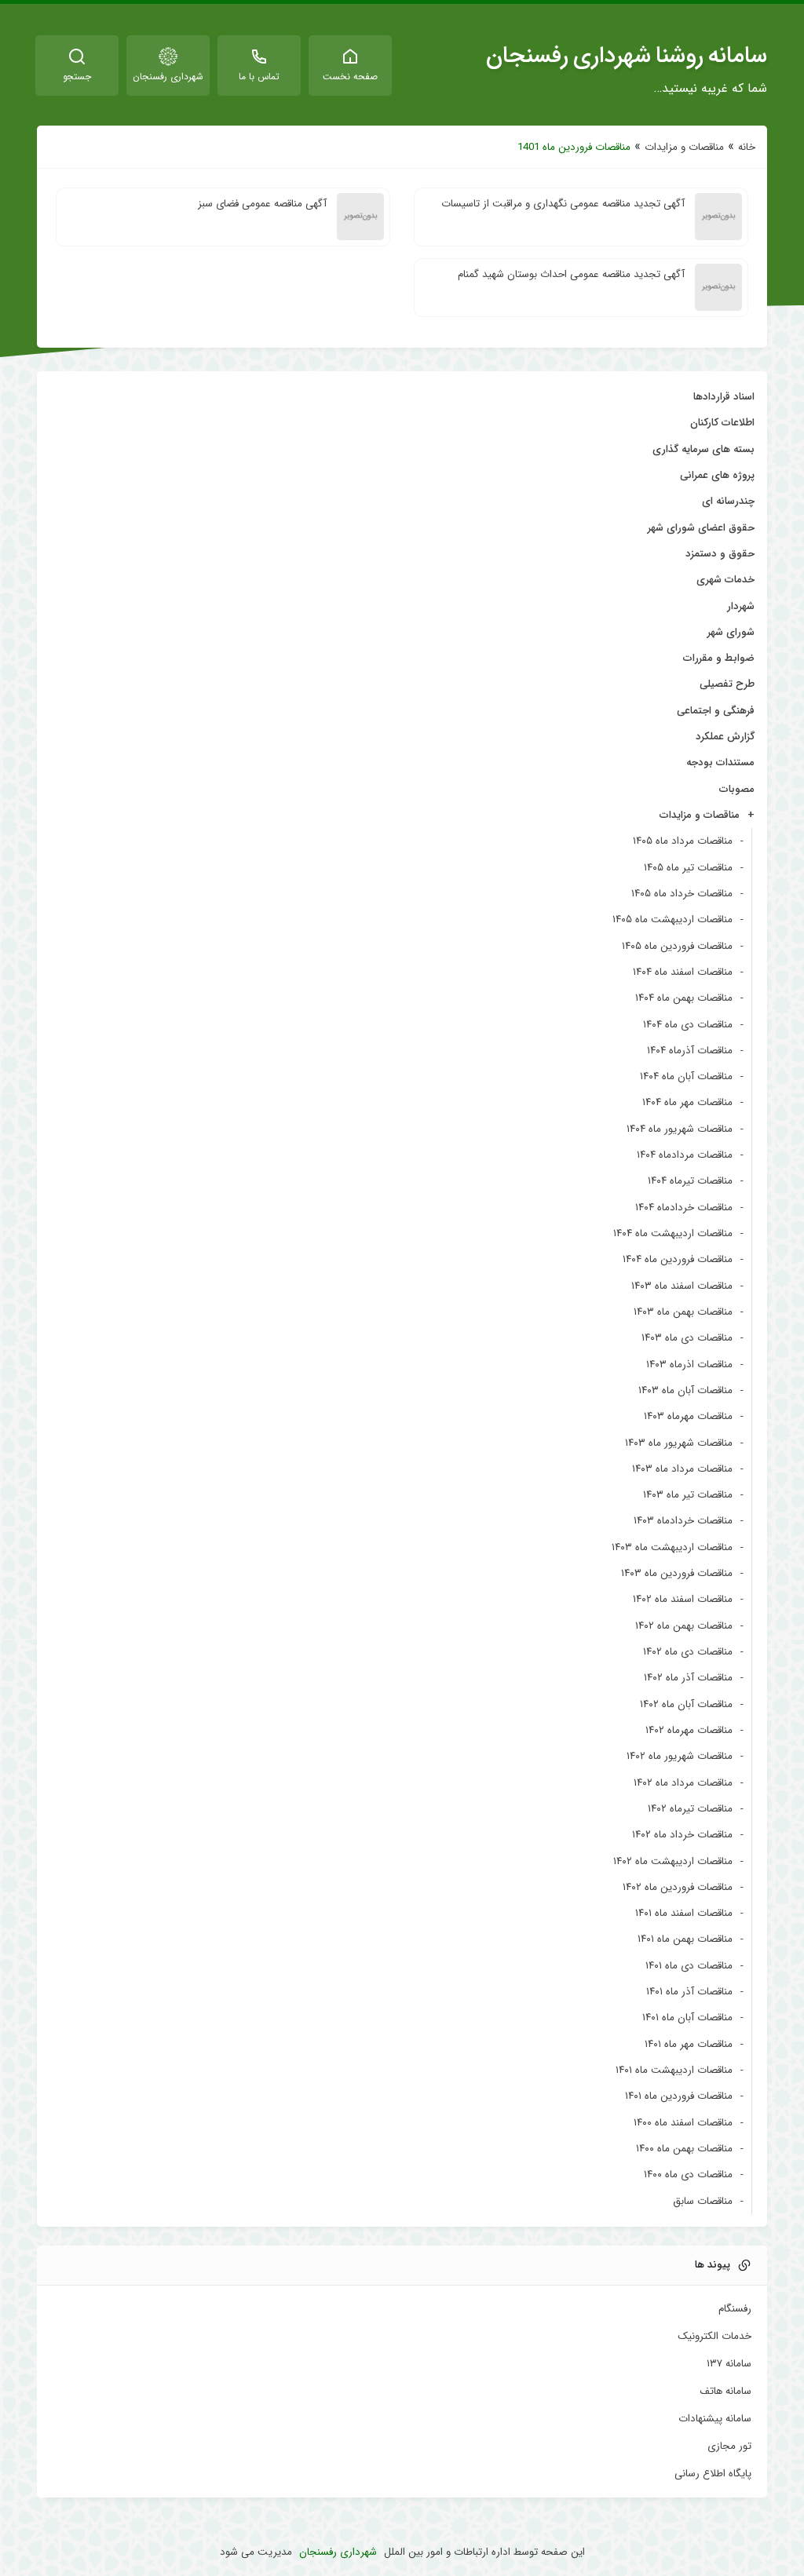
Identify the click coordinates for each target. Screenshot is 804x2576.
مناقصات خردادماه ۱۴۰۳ (683, 1521)
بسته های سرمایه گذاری (703, 449)
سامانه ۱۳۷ (729, 2364)
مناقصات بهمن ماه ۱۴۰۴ (684, 998)
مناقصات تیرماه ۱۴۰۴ (690, 1181)
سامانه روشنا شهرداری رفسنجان (627, 56)
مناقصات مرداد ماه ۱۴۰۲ (683, 1783)
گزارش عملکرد (725, 737)
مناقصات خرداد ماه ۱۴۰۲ (682, 1835)
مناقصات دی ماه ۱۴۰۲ (688, 1652)
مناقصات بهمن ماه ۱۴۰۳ (683, 1312)
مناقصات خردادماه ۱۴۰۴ (684, 1208)
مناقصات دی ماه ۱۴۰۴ (688, 1025)
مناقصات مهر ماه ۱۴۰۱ (689, 2044)
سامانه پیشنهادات (715, 2419)
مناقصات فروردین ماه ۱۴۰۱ (679, 2096)
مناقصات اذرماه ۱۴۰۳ (689, 1365)
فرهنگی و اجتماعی (716, 711)
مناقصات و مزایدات (684, 147)
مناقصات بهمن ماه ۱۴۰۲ (684, 1626)
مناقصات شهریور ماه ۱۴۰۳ (679, 1443)
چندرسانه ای (728, 501)
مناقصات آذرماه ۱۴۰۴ (690, 1051)
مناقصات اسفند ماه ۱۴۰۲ (683, 1599)
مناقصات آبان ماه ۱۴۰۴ (686, 1076)
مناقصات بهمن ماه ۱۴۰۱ (685, 1939)
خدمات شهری (725, 580)
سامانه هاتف (725, 2392)
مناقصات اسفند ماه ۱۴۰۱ (684, 1913)
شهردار (741, 606)
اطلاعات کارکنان (722, 423)
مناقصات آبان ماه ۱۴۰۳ (685, 1390)
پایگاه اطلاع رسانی (713, 2474)
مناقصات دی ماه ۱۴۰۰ (688, 2175)
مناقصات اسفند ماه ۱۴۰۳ (682, 1286)
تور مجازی (729, 2446)
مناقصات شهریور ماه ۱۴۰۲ (680, 1756)
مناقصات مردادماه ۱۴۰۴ (685, 1155)
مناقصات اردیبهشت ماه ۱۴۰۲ (673, 1861)
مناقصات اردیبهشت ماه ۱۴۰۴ (673, 1233)
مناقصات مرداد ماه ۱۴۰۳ (682, 1469)
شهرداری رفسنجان (338, 2552)
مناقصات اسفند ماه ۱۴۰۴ (683, 972)
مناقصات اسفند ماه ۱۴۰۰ (683, 2123)
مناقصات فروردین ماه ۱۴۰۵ (677, 946)
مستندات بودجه (720, 763)
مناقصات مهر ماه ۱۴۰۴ (687, 1102)
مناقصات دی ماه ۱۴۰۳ (687, 1338)
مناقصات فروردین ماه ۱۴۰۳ (677, 1573)
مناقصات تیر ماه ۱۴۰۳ (688, 1495)
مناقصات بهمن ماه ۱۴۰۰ (684, 2149)
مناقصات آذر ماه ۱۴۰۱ (689, 1992)
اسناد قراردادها (724, 397)
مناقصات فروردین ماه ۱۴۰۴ (678, 1259)
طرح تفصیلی (727, 684)
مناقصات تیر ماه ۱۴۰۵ (688, 868)
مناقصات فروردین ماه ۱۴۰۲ (678, 1887)
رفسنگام (735, 2309)
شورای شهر (731, 632)
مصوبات (737, 789)
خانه (747, 147)
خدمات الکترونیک (714, 2337)
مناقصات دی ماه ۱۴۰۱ (689, 1966)
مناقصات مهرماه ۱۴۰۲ (689, 1730)
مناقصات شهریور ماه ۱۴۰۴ (680, 1129)
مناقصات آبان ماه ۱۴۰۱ (687, 2018)
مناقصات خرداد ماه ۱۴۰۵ (682, 894)
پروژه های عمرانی (717, 475)
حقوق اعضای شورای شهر (701, 528)
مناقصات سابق (703, 2201)
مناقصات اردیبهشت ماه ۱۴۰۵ (672, 919)
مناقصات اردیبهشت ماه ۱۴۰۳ (672, 1547)
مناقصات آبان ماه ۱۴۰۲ (686, 1704)
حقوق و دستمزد (720, 554)
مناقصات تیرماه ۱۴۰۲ (690, 1809)
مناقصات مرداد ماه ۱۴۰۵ (683, 841)
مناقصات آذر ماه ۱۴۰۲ (688, 1678)
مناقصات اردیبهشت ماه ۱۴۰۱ (674, 2070)
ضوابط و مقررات (719, 658)
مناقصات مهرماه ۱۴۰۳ (688, 1416)
